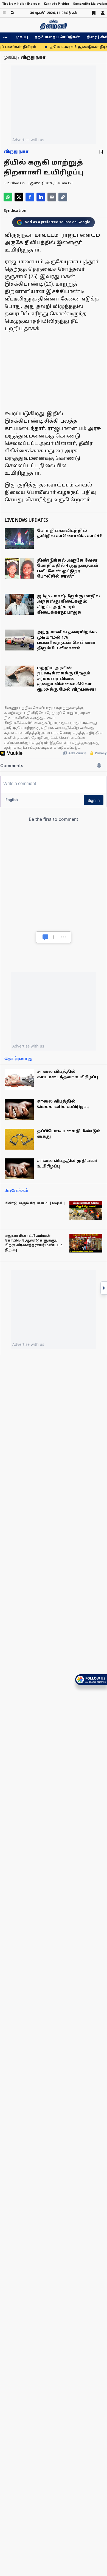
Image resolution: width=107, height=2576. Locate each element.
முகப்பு (22, 37)
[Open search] (12, 13)
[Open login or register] (103, 13)
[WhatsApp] (8, 197)
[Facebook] (30, 197)
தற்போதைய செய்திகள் (57, 37)
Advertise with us (28, 140)
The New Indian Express (21, 4)
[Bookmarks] (94, 13)
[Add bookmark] (101, 152)
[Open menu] (4, 13)
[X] (19, 197)
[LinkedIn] (41, 197)
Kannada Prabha (56, 4)
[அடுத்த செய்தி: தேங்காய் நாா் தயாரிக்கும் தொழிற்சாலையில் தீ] (104, 1288)
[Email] (52, 197)
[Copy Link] (63, 197)
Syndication (15, 211)
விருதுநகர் (16, 152)
